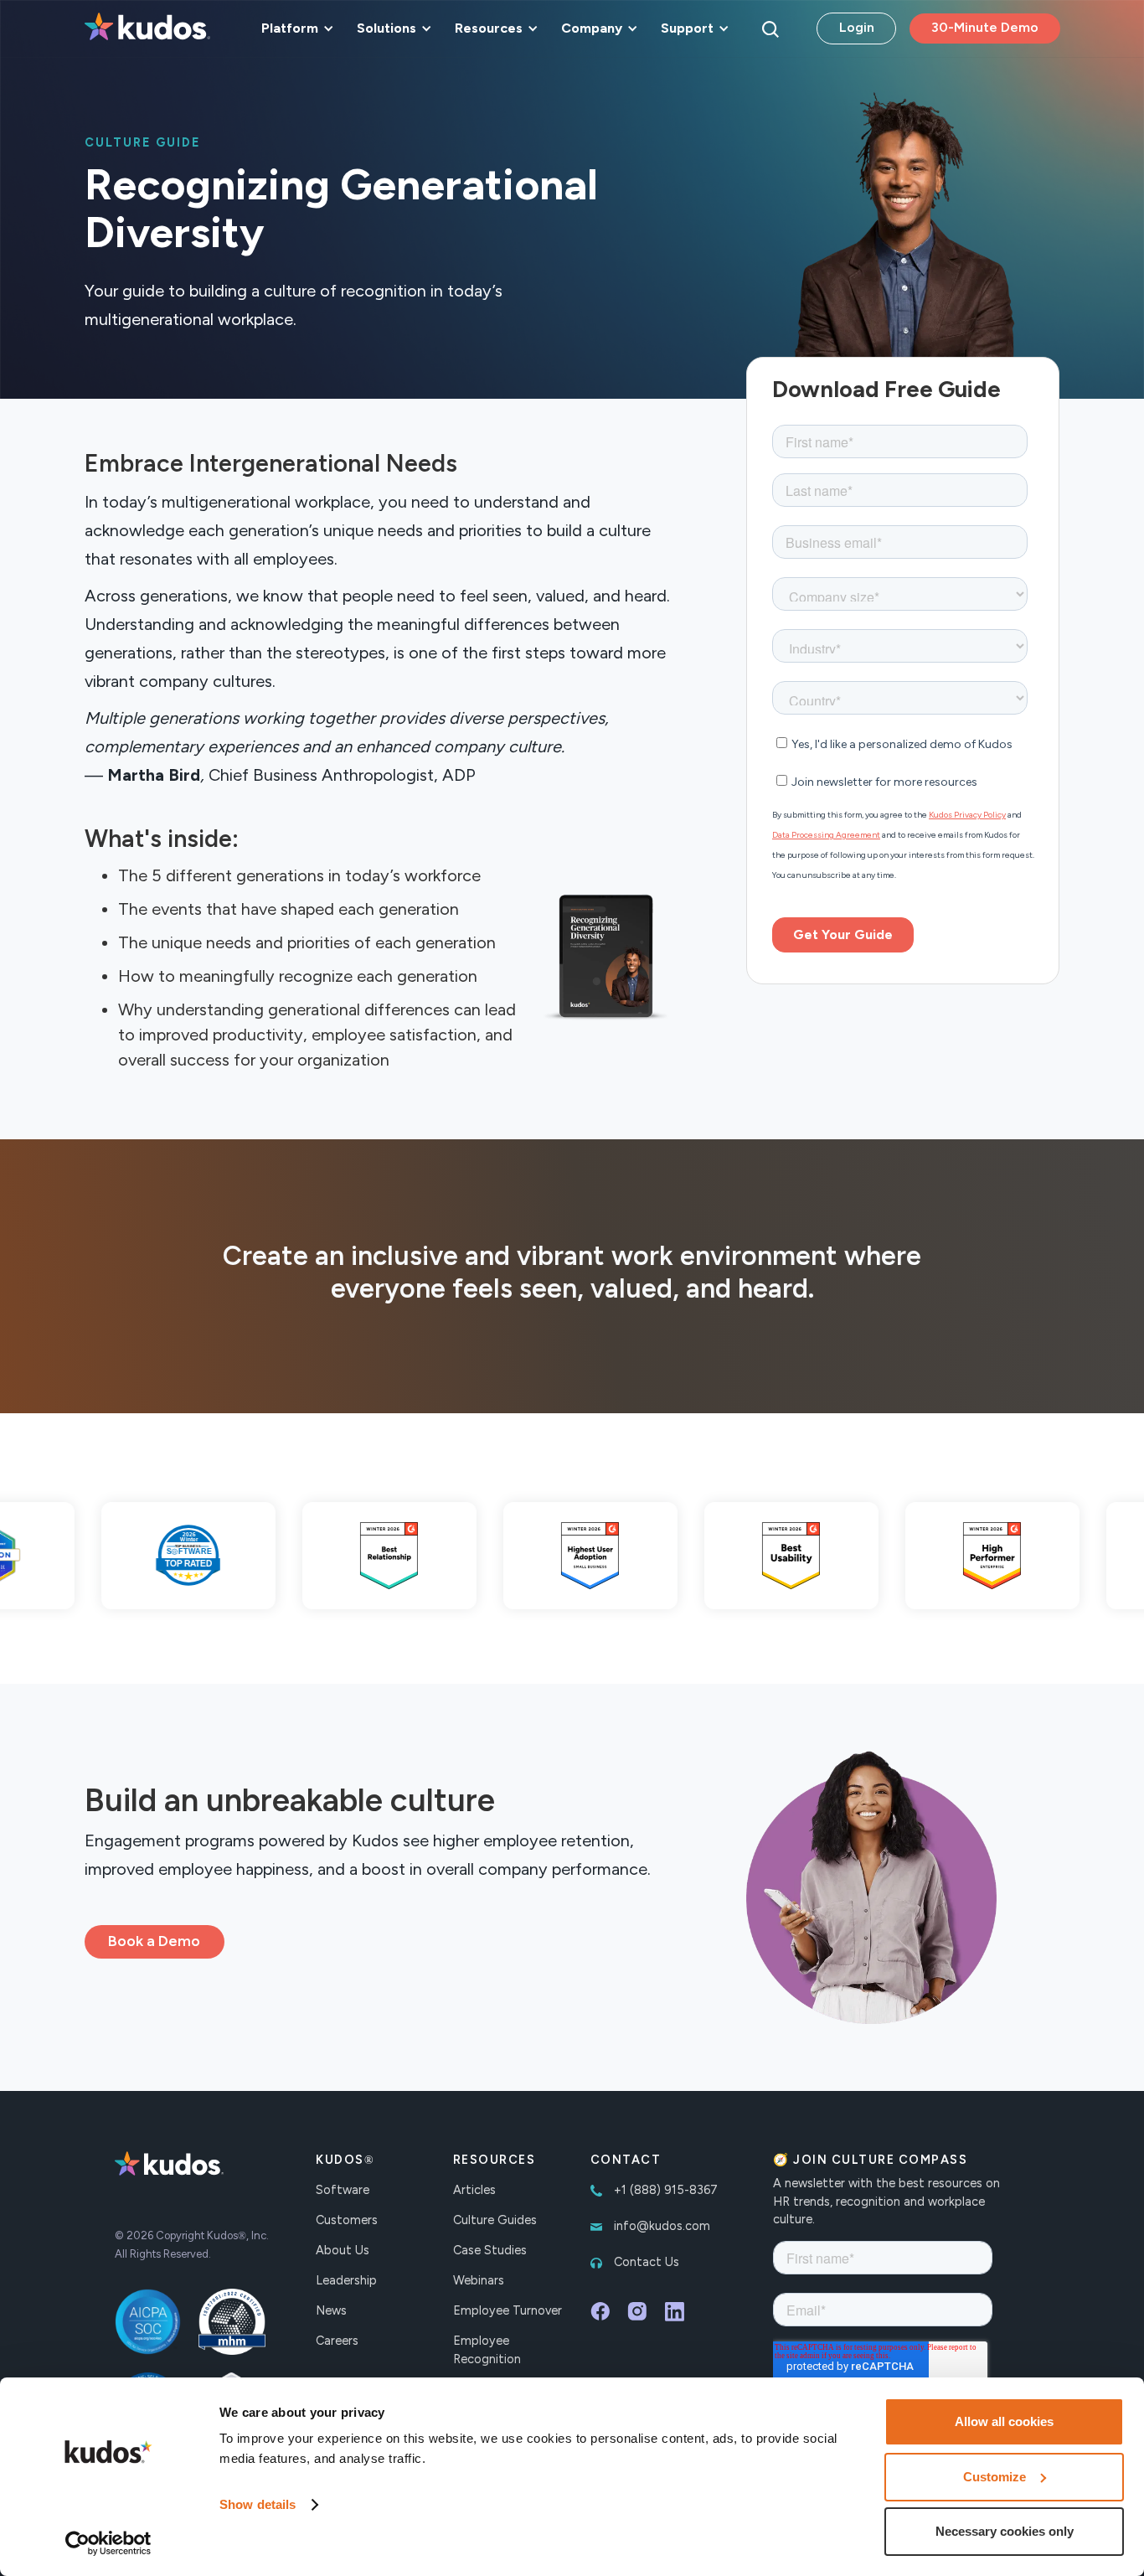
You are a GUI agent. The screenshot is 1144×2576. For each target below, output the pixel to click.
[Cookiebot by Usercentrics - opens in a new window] (108, 2543)
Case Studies (490, 2250)
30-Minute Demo (985, 27)
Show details (258, 2504)
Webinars (479, 2280)
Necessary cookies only (1005, 2531)
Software (343, 2190)
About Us (343, 2250)
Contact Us (647, 2262)
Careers (337, 2341)
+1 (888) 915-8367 (666, 2190)
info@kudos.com (662, 2226)
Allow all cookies (1004, 2421)
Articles (474, 2190)
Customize (995, 2477)
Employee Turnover (508, 2310)
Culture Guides (495, 2220)
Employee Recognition (487, 2350)
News (331, 2310)
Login (857, 27)
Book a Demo (154, 1941)
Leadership (346, 2280)
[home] (147, 28)
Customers (347, 2220)
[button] (295, 28)
